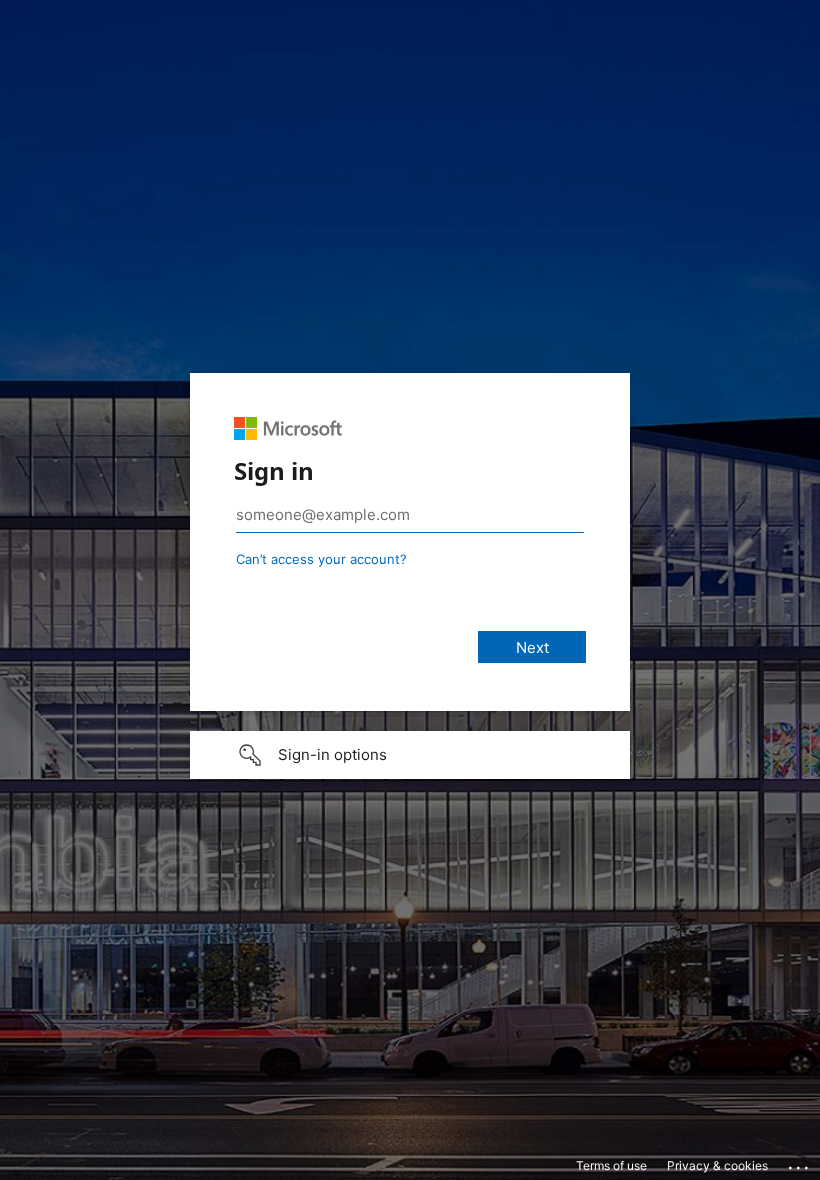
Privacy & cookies (717, 1165)
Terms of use (611, 1165)
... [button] (800, 1163)
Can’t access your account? (321, 559)
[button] (410, 755)
